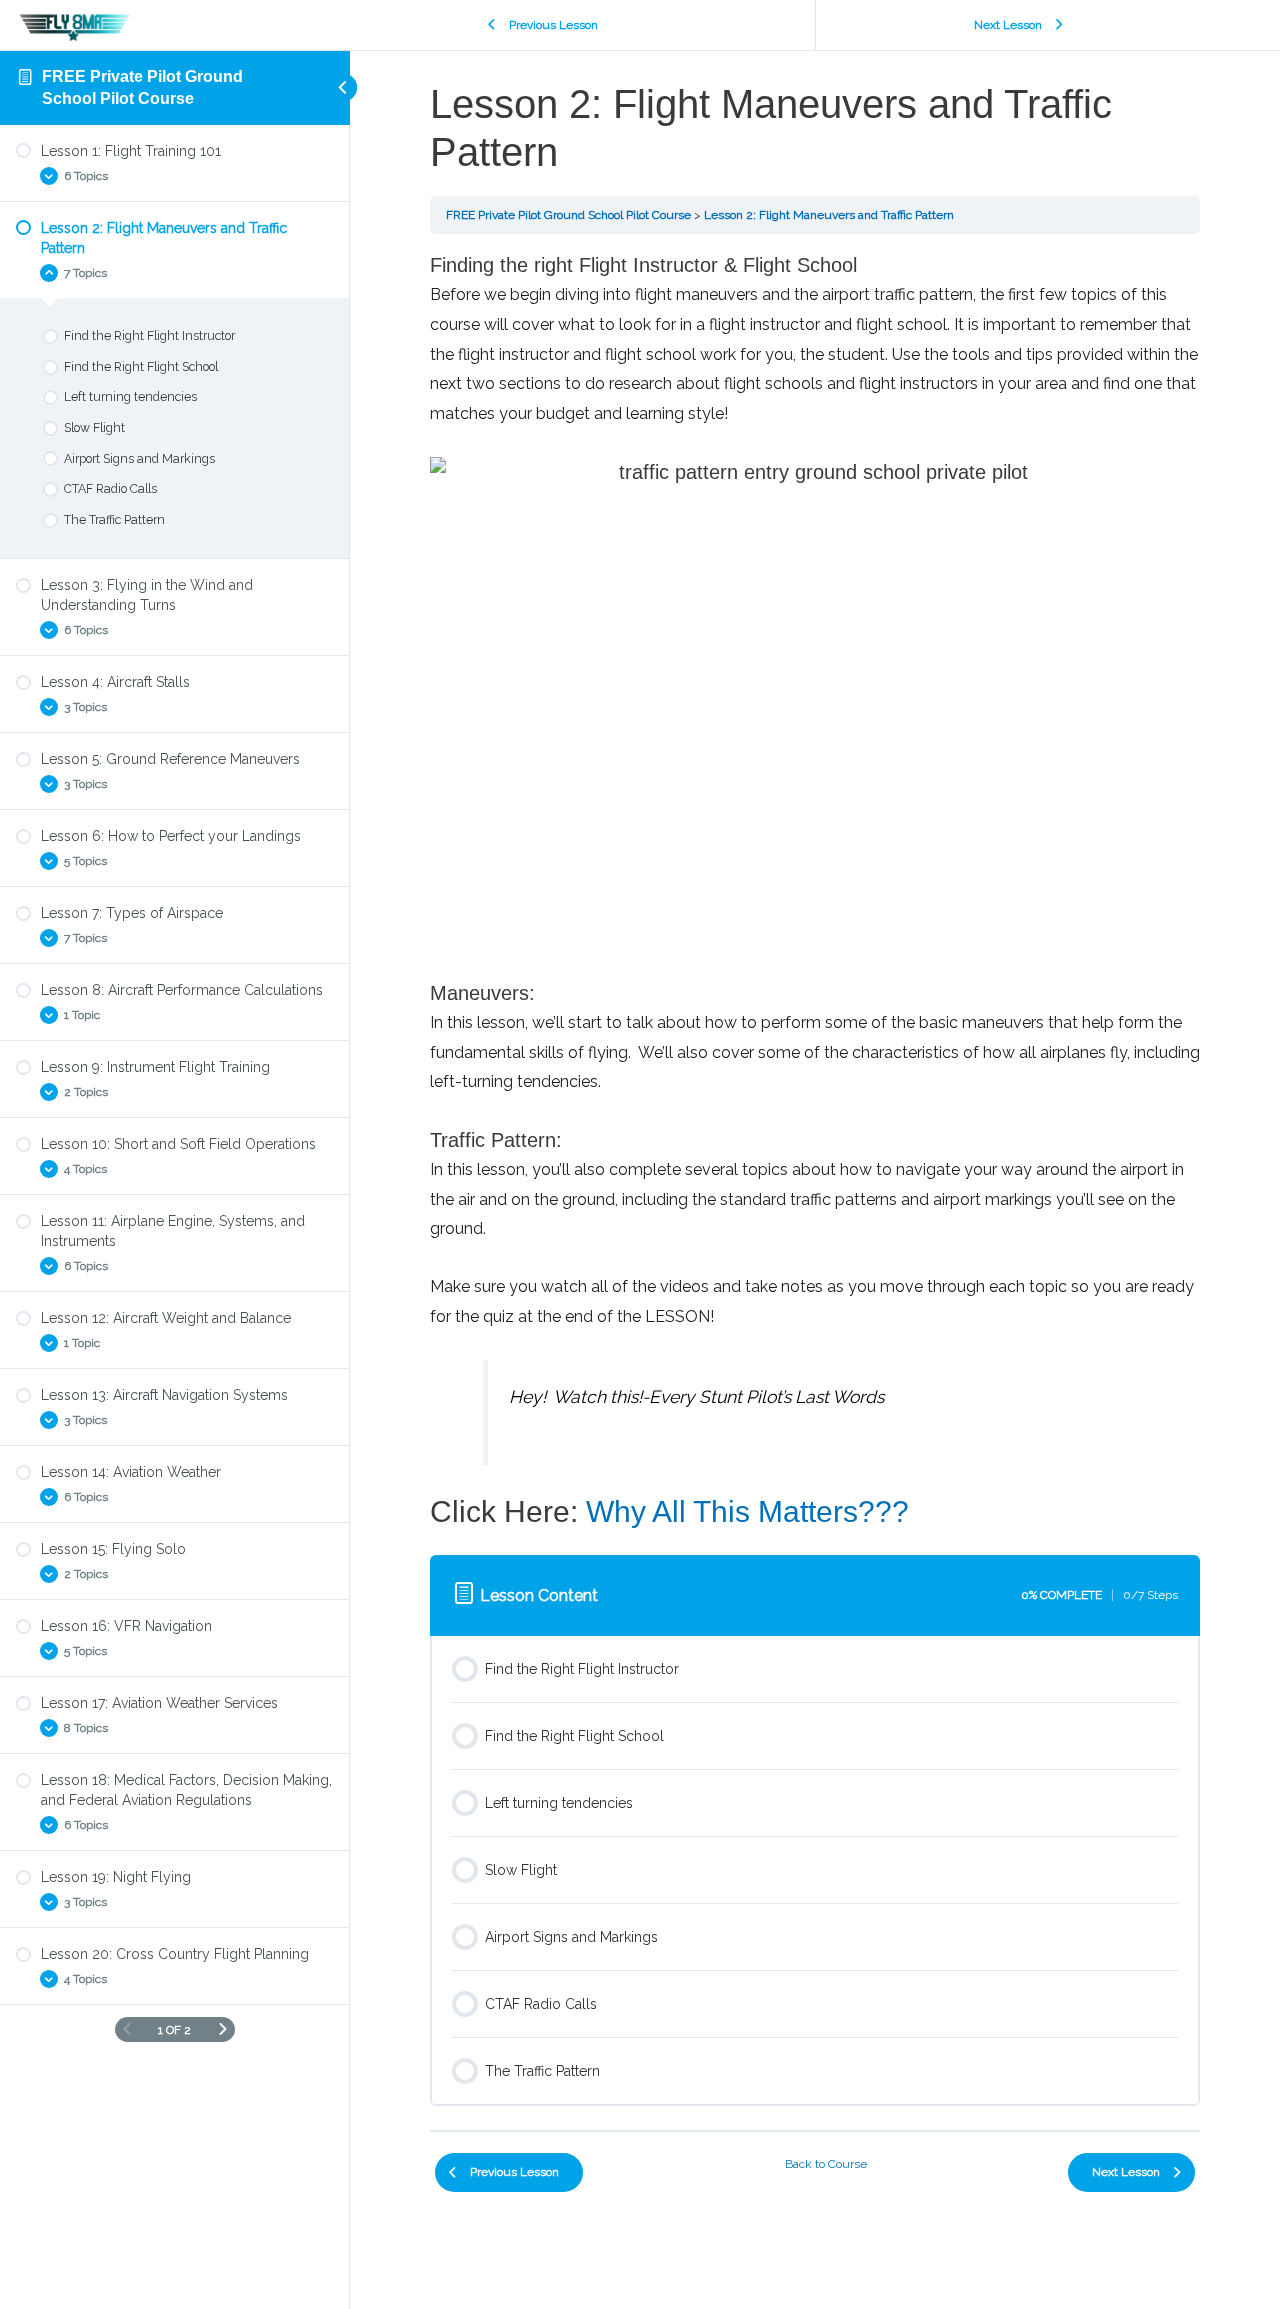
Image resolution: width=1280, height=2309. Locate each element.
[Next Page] (223, 2029)
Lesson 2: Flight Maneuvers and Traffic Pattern (829, 215)
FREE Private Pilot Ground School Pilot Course (568, 215)
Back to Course (826, 2164)
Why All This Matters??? (747, 1511)
